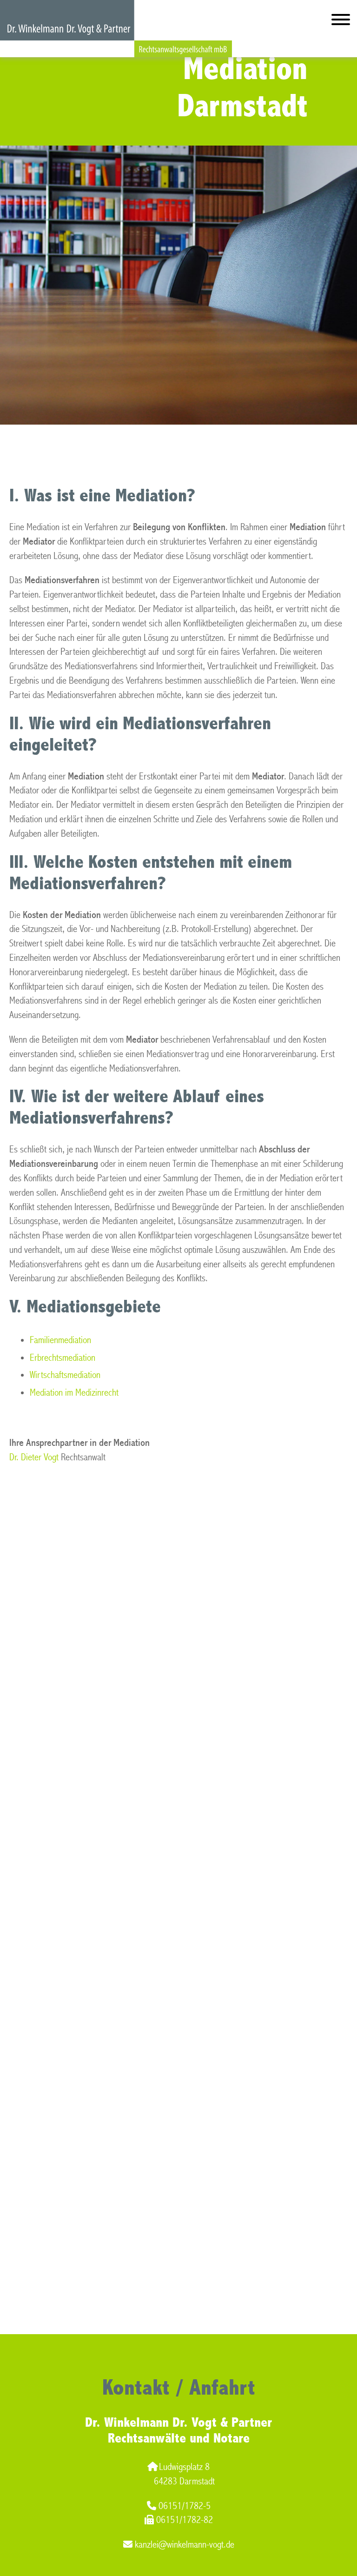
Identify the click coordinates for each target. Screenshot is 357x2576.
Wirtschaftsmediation (65, 1375)
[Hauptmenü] (341, 22)
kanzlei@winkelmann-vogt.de (185, 2545)
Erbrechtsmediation (63, 1358)
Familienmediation (60, 1340)
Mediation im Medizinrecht (74, 1393)
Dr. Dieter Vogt (34, 1457)
